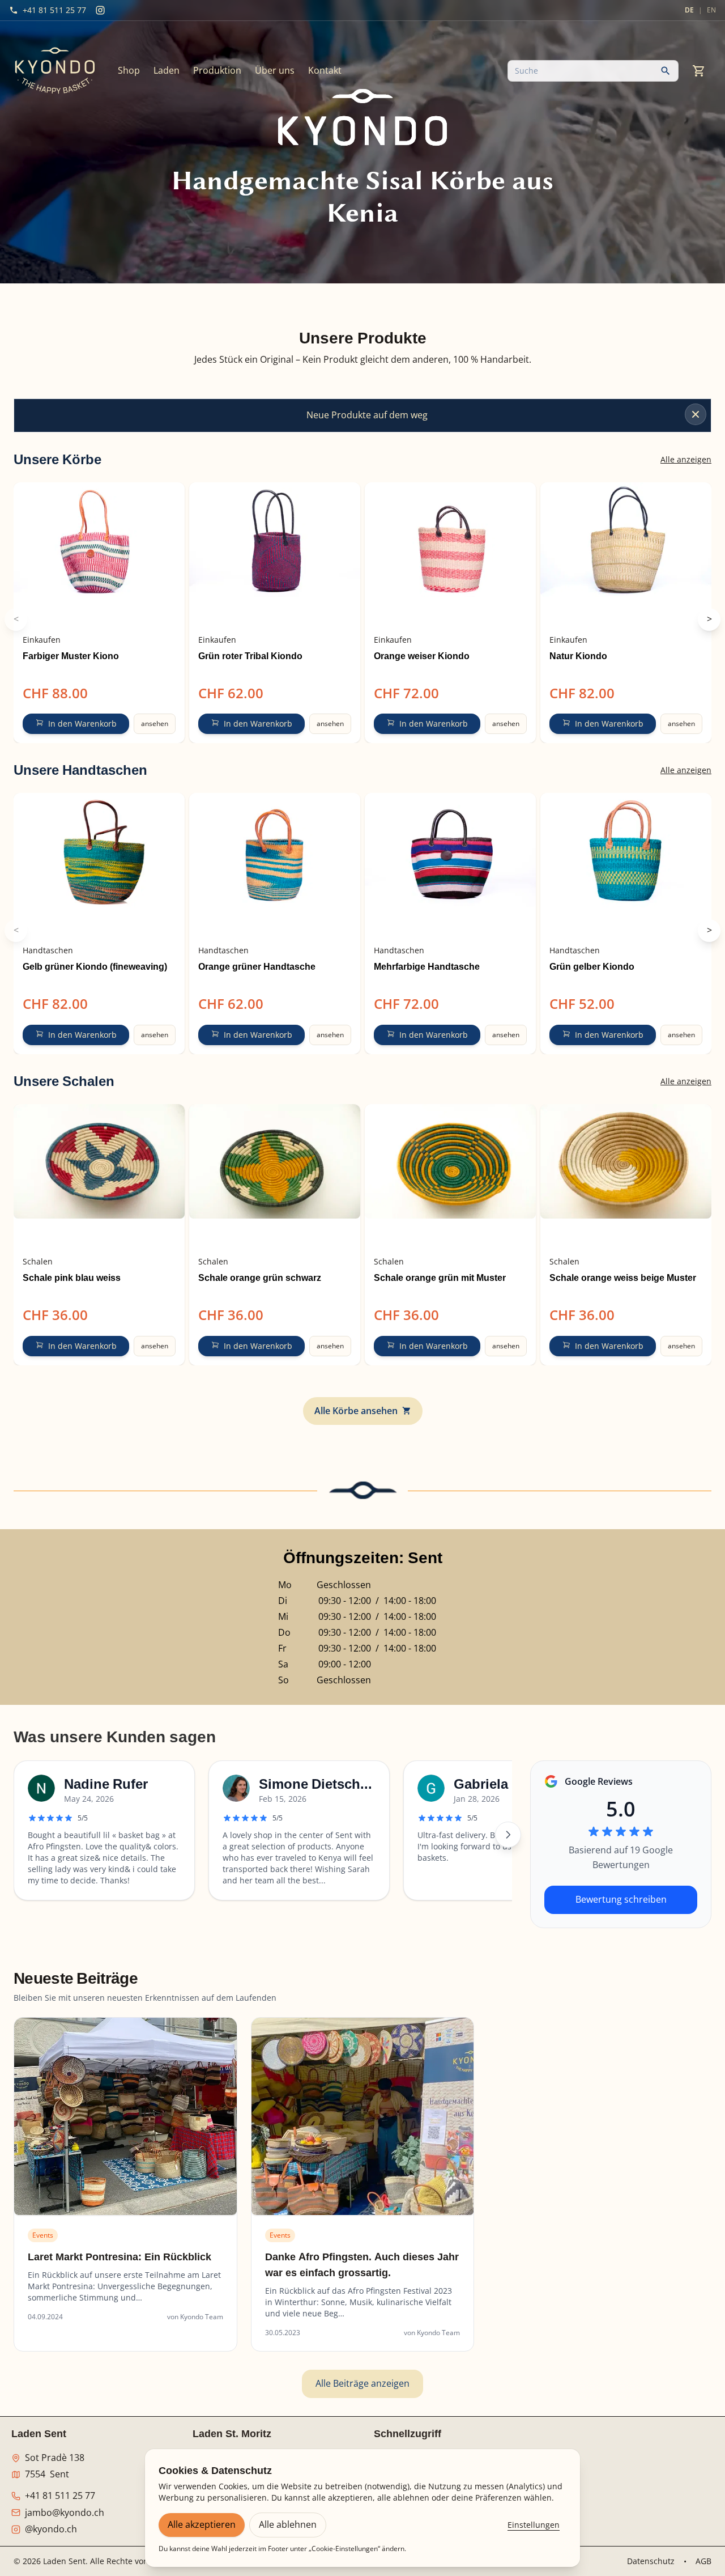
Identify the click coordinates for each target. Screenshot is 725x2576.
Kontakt (325, 70)
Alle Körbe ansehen (356, 1411)
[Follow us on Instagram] (100, 10)
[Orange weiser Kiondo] (450, 555)
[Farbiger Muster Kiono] (99, 555)
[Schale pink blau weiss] (99, 1177)
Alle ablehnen (288, 2524)
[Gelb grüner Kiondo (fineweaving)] (99, 865)
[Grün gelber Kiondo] (626, 865)
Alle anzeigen (686, 459)
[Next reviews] (508, 1835)
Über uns (275, 70)
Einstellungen (534, 2525)
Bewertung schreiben (621, 1899)
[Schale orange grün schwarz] (275, 1177)
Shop (129, 70)
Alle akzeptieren (202, 2524)
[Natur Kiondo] (626, 555)
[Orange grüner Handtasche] (275, 865)
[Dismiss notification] (696, 414)
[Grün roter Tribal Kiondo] (275, 555)
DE (689, 10)
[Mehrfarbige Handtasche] (450, 865)
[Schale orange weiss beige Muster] (626, 1177)
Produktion (217, 70)
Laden (167, 70)
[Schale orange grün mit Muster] (450, 1177)
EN (711, 10)
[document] (362, 360)
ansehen (155, 723)
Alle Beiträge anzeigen (362, 2383)
